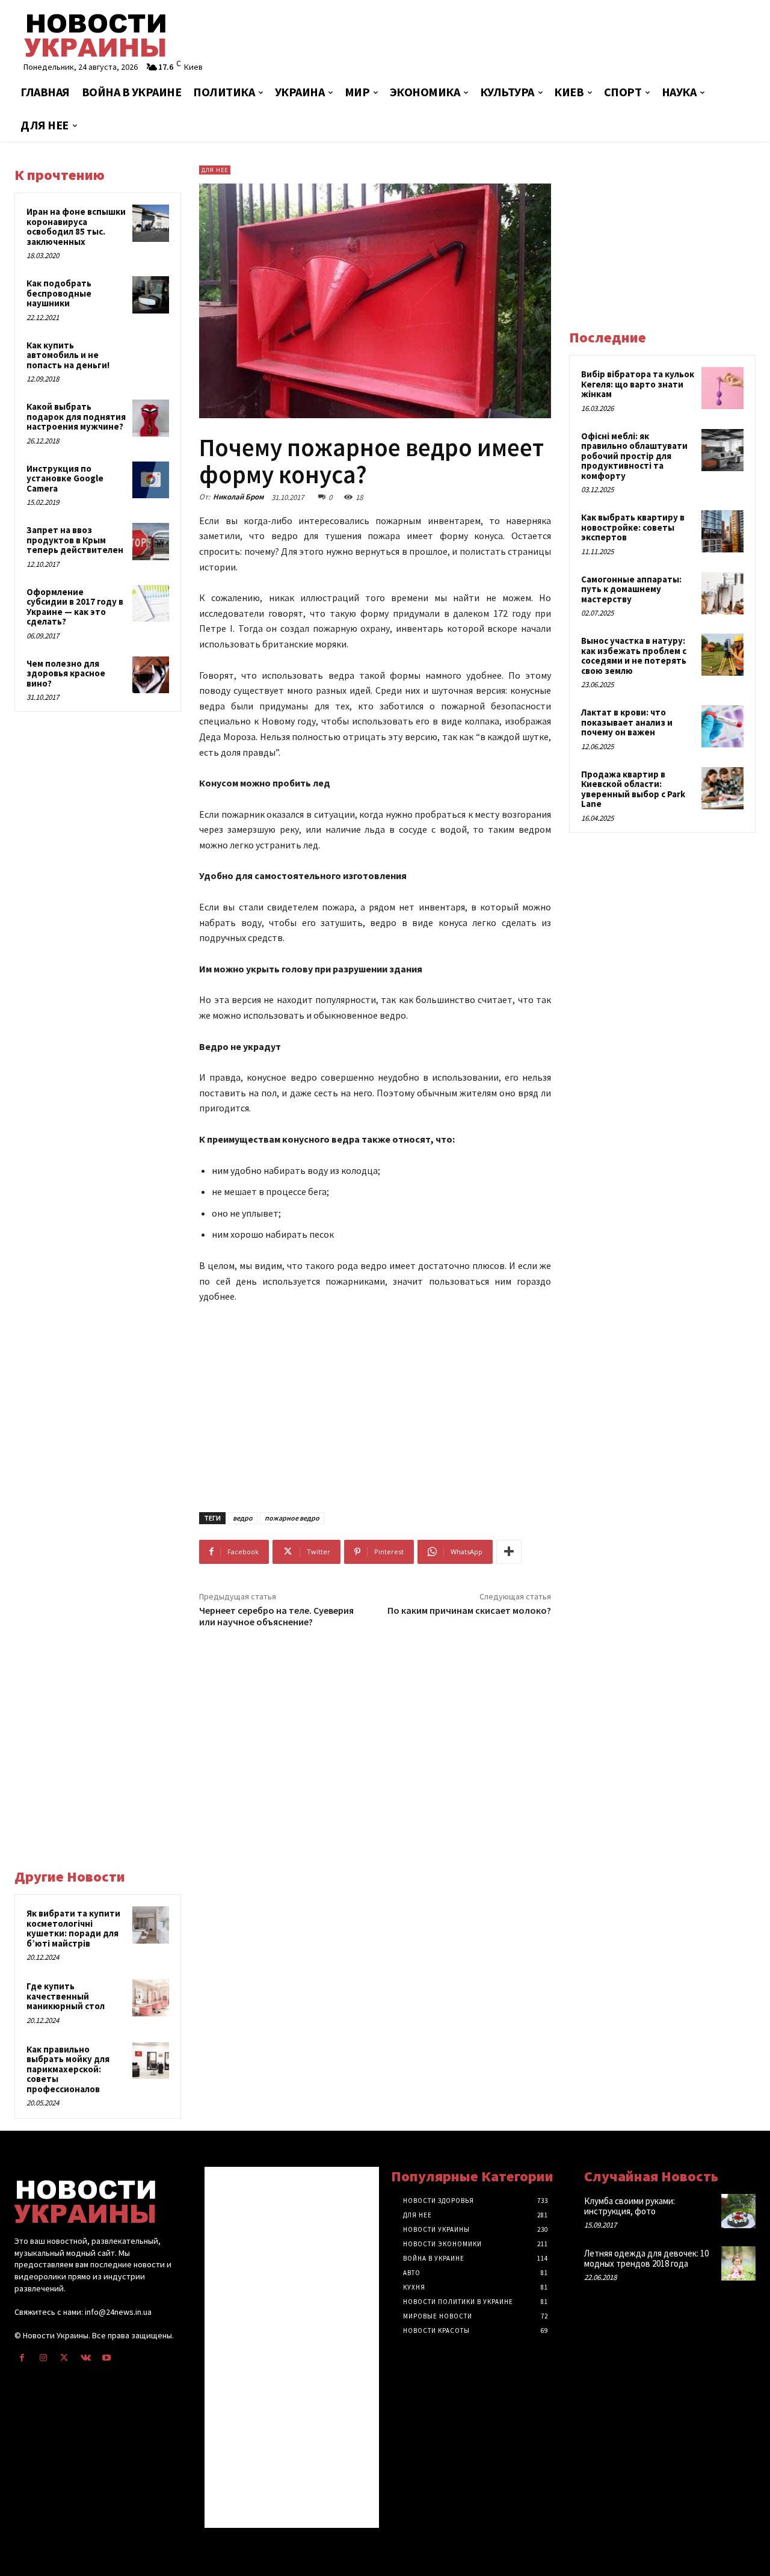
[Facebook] (22, 2358)
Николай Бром (238, 497)
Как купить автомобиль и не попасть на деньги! (68, 355)
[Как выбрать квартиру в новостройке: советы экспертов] (722, 531)
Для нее (215, 170)
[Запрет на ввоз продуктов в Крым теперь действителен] (151, 542)
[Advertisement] (511, 39)
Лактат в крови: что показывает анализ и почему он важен (627, 722)
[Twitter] (64, 2358)
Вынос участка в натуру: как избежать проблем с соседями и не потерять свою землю (634, 656)
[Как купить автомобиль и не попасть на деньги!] (151, 357)
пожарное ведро (292, 1518)
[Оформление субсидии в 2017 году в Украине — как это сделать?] (151, 604)
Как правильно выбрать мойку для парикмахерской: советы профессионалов (68, 2069)
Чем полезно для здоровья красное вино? (66, 673)
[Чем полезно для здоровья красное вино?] (151, 675)
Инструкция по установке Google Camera (65, 478)
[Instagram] (43, 2358)
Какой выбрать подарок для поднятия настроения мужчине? (76, 416)
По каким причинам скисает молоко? (469, 1610)
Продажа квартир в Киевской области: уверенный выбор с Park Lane (633, 789)
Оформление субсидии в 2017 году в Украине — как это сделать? (75, 607)
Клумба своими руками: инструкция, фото (630, 2206)
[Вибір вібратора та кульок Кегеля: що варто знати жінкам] (722, 388)
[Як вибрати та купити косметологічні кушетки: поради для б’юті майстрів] (151, 1925)
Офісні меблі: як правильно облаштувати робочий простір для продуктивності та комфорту (634, 456)
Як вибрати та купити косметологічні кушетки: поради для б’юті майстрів (73, 1928)
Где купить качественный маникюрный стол (66, 1996)
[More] (509, 1552)
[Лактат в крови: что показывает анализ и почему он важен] (722, 726)
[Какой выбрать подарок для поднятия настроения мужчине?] (151, 418)
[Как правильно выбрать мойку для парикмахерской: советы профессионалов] (151, 2061)
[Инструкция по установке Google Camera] (151, 480)
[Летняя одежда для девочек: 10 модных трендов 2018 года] (738, 2263)
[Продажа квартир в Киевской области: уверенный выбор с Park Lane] (722, 788)
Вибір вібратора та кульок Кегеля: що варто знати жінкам (638, 384)
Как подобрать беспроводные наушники (59, 293)
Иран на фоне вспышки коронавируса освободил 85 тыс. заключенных (76, 227)
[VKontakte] (86, 2358)
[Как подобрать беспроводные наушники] (151, 295)
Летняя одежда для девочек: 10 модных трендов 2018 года (646, 2258)
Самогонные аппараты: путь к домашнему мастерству (631, 589)
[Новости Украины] (134, 35)
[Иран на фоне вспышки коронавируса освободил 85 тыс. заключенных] (151, 223)
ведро (243, 1518)
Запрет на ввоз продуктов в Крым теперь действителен (75, 540)
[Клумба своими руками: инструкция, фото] (738, 2211)
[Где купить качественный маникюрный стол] (151, 1998)
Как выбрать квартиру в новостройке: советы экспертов (633, 527)
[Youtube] (107, 2358)
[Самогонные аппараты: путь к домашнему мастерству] (722, 593)
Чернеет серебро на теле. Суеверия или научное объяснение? (276, 1616)
